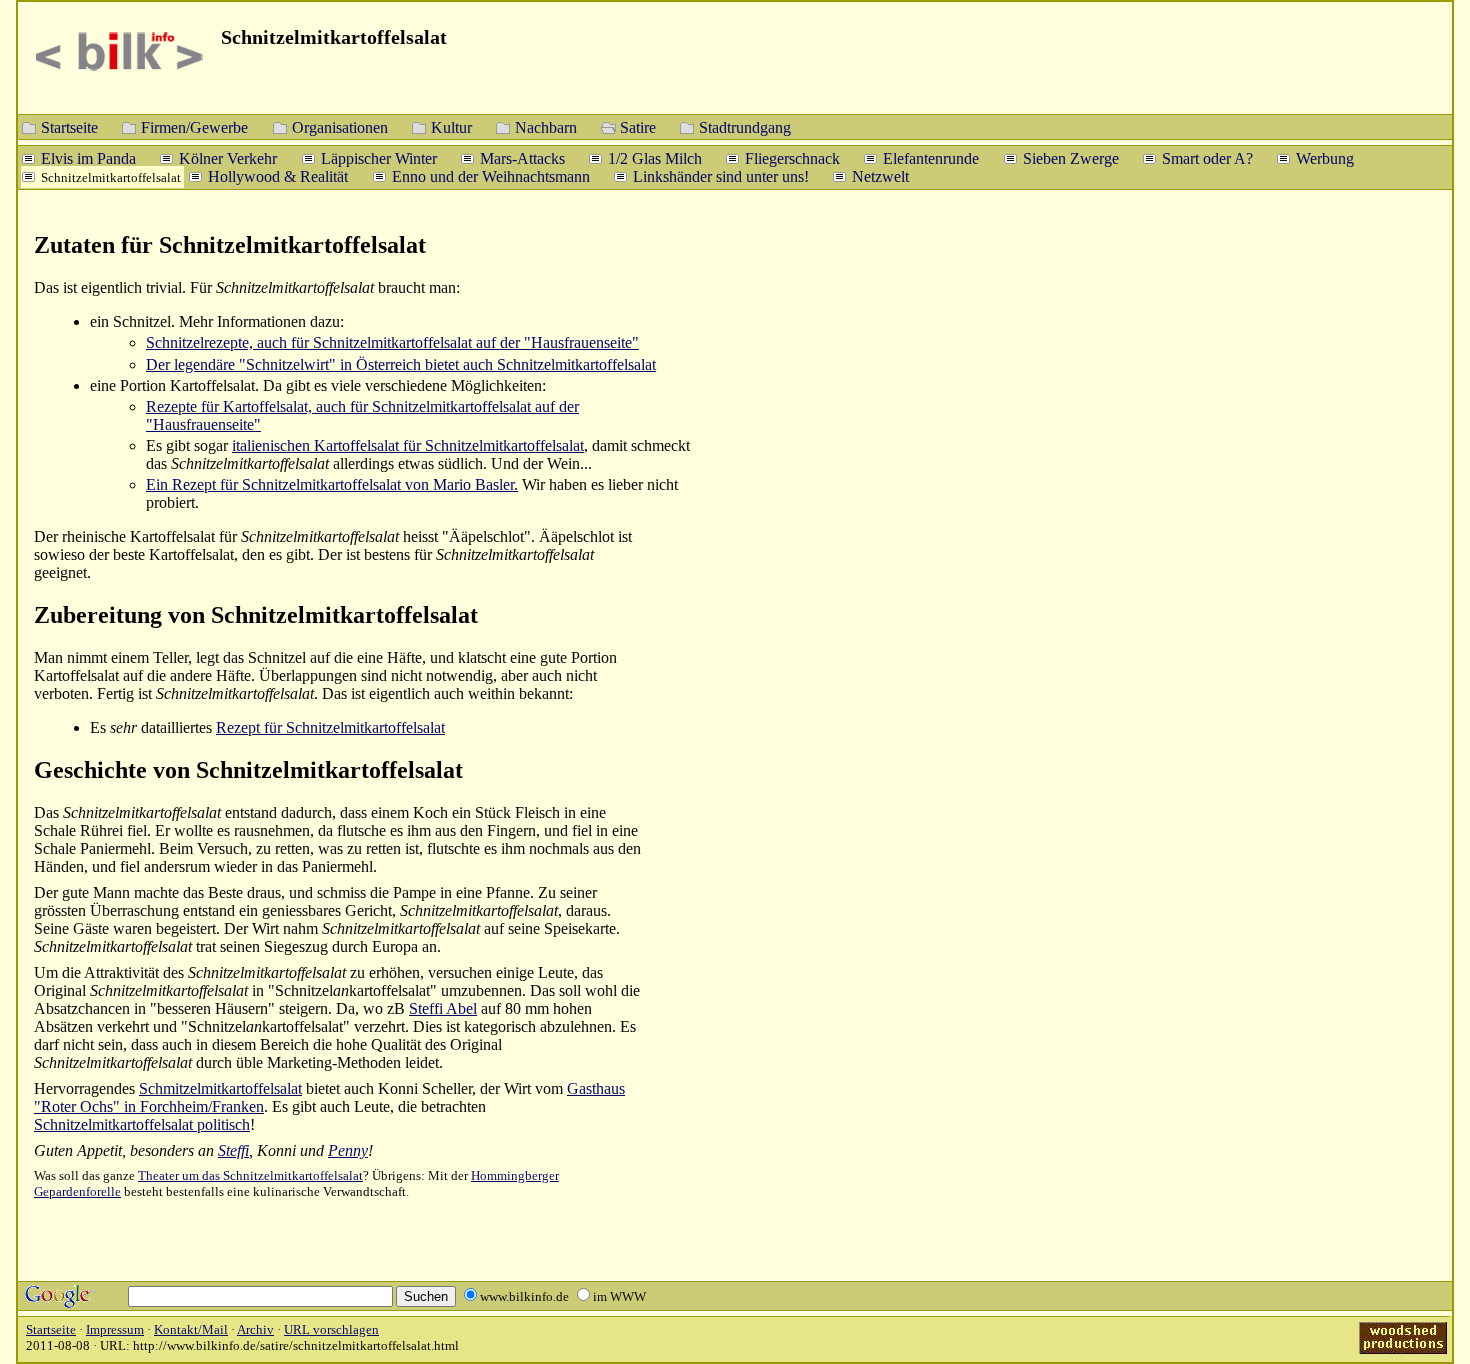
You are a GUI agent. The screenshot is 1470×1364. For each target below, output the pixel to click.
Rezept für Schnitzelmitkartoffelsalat (330, 727)
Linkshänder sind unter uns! (721, 175)
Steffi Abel (443, 1008)
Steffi (233, 1150)
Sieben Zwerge (1071, 157)
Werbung (1325, 157)
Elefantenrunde (931, 157)
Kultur (451, 126)
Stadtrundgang (745, 126)
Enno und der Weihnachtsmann (491, 175)
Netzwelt (880, 175)
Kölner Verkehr (228, 157)
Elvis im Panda (88, 157)
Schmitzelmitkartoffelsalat (220, 1088)
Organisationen (340, 126)
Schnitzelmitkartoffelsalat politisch (142, 1124)
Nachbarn (546, 126)
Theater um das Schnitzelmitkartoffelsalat (250, 1175)
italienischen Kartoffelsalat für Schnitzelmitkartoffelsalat (408, 445)
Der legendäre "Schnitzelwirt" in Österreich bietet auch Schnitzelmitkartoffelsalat (401, 364)
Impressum (115, 1329)
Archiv (255, 1329)
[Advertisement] (1348, 540)
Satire (638, 126)
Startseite (69, 126)
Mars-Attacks (522, 157)
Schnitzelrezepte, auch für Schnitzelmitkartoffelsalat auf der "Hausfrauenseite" (392, 342)
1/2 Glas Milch (655, 157)
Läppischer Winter (379, 157)
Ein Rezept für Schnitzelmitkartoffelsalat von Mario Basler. (332, 484)
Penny (348, 1150)
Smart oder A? (1207, 157)
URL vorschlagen (331, 1329)
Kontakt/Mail (191, 1329)
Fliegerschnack (792, 157)
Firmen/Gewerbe (194, 126)
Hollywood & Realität (278, 175)
